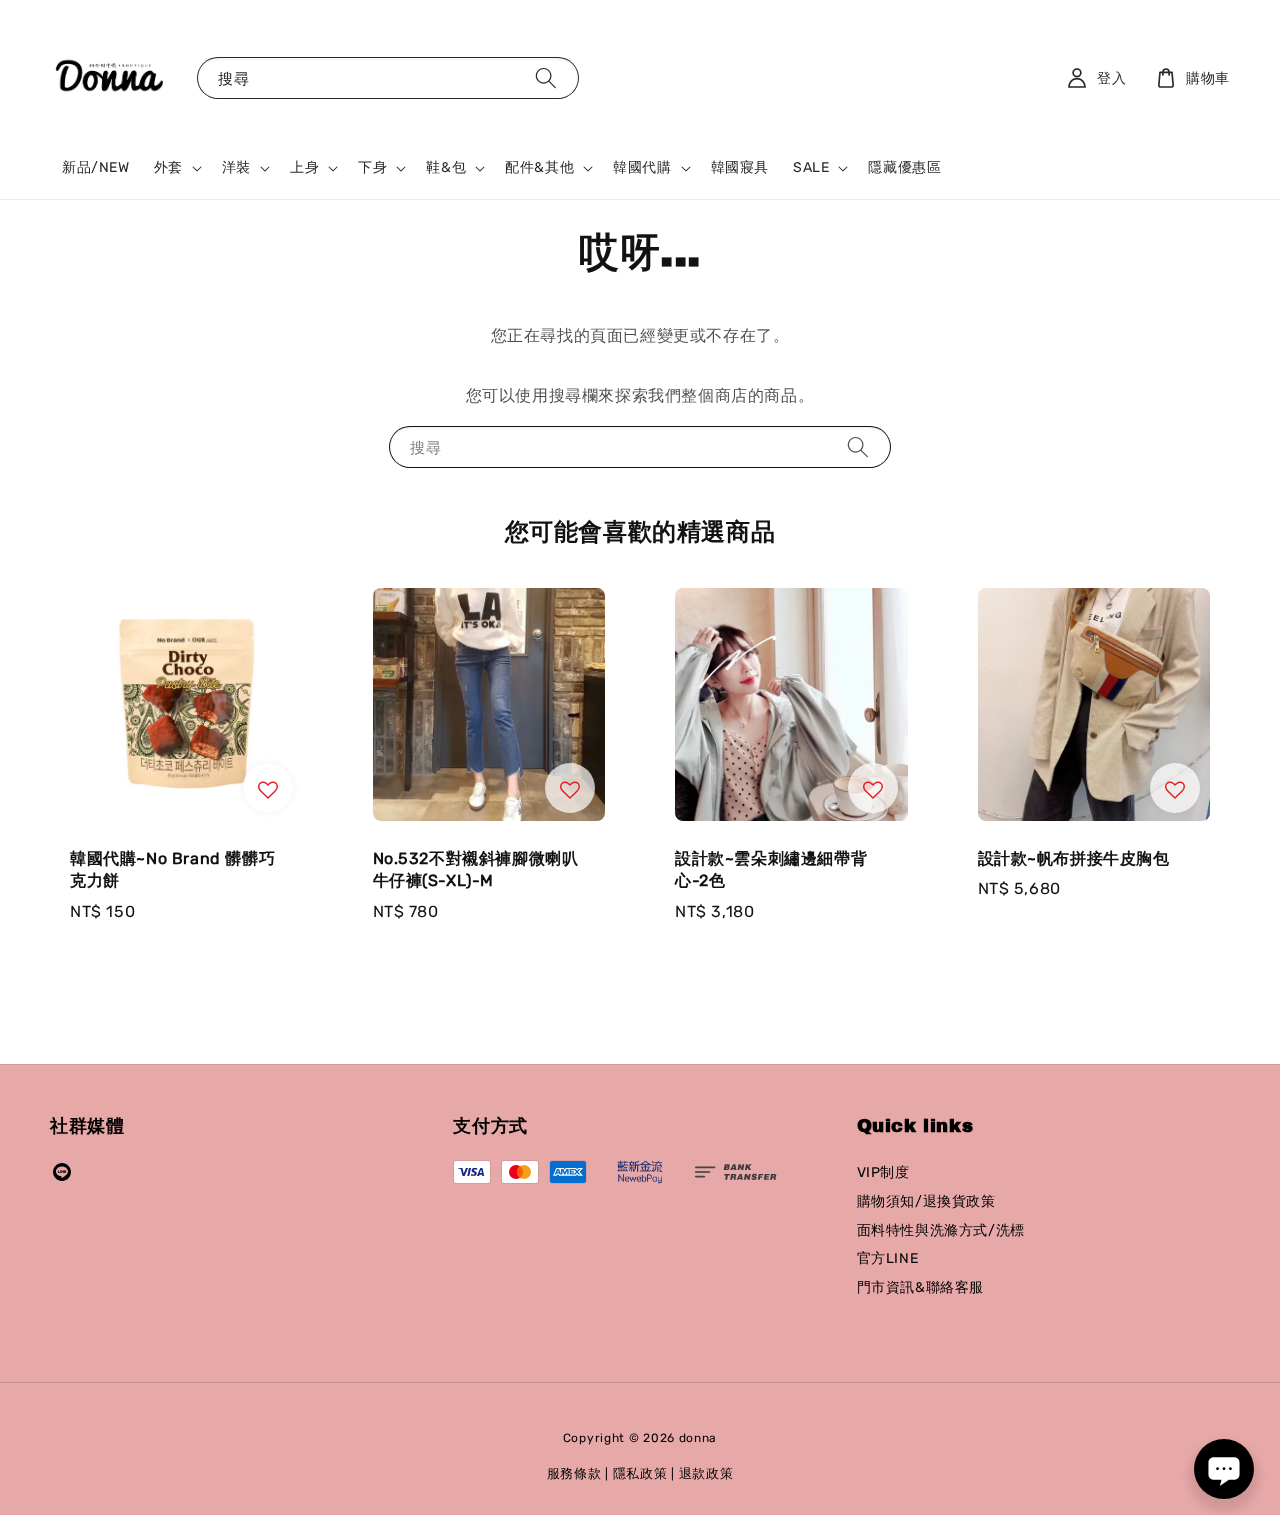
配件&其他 (539, 167)
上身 (304, 167)
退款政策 (706, 1473)
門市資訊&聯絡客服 (920, 1287)
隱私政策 (640, 1473)
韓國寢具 (740, 167)
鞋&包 (446, 167)
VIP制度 (883, 1172)
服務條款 (574, 1473)
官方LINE (888, 1258)
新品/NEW (96, 167)
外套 (168, 167)
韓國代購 (642, 167)
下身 (372, 167)
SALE (811, 167)
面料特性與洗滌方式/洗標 (941, 1230)
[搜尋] (546, 77)
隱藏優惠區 (904, 167)
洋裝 (236, 167)
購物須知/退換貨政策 (926, 1201)
